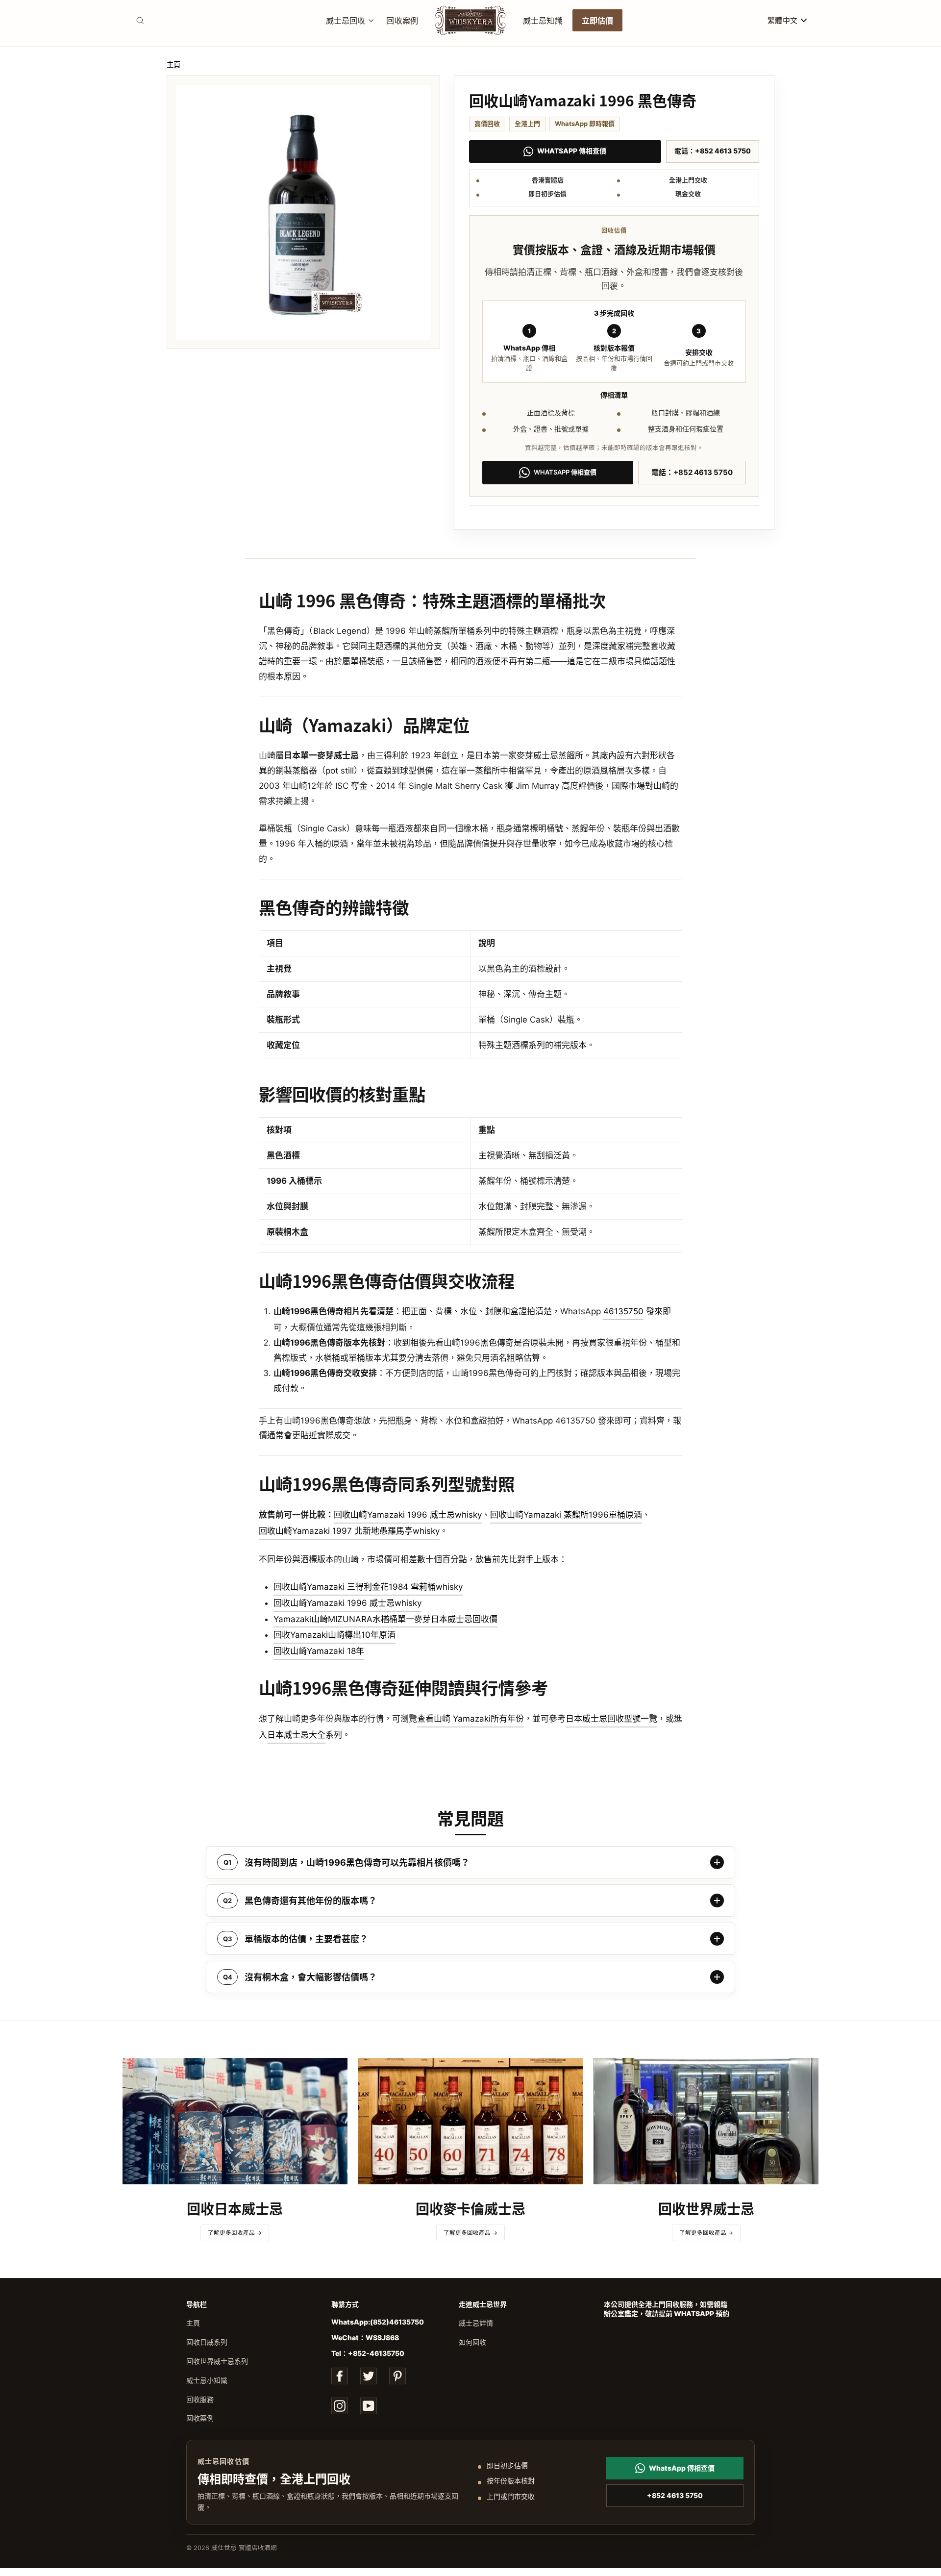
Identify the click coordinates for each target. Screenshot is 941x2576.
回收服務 (200, 2399)
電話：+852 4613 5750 (713, 151)
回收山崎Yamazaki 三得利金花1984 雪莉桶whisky (368, 1587)
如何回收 (472, 2342)
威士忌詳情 (476, 2323)
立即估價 (598, 20)
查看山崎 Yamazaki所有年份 (470, 1719)
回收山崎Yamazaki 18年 (319, 1651)
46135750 (623, 1311)
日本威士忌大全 (296, 1735)
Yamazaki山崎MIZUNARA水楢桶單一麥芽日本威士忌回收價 (385, 1619)
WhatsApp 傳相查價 (572, 151)
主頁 (173, 64)
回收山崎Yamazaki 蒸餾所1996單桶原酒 (566, 1515)
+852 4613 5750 (675, 2495)
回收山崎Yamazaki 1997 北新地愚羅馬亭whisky (349, 1531)
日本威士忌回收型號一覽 (611, 1719)
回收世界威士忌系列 (217, 2361)
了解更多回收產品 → (235, 2233)
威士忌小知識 (207, 2380)
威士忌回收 (346, 20)
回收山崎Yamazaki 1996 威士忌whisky (408, 1515)
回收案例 (402, 20)
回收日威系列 (207, 2342)
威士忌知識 (543, 20)
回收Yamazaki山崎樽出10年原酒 (334, 1635)
